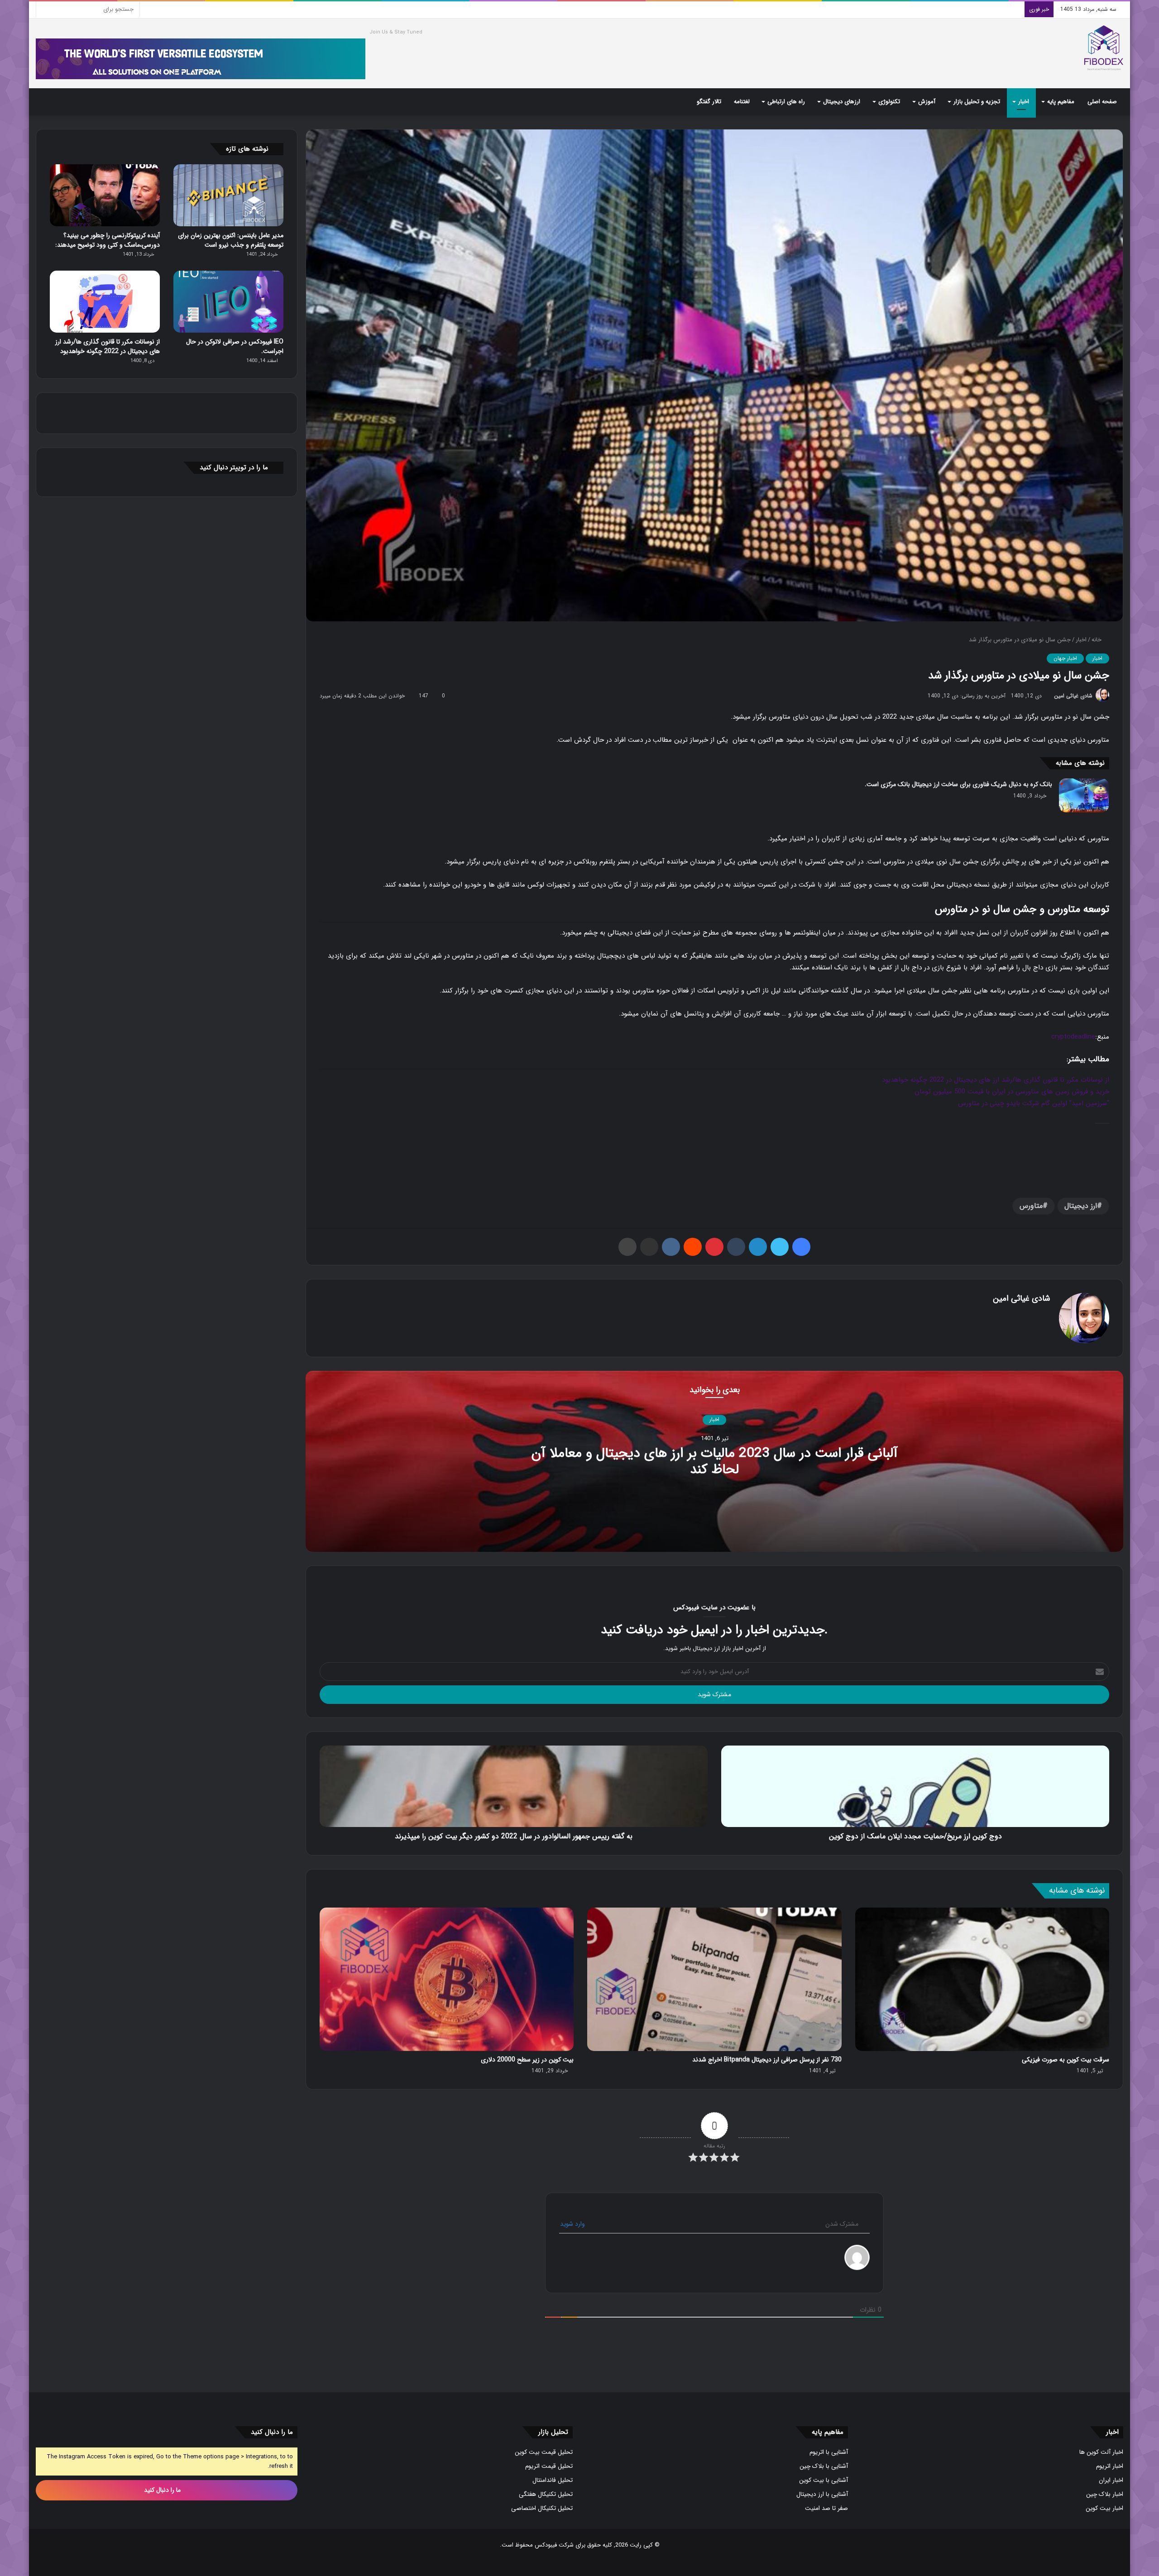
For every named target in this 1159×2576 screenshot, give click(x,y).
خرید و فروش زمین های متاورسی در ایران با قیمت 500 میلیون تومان (1012, 1092)
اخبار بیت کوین (1104, 2508)
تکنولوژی (889, 102)
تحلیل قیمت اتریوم (549, 2466)
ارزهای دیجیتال (842, 102)
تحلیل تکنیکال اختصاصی (542, 2508)
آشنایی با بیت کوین (824, 2480)
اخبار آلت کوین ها (1101, 2452)
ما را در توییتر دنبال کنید (234, 467)
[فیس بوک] (801, 1247)
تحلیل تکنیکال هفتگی (546, 2494)
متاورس (1031, 1206)
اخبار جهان (1065, 658)
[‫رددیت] (693, 1247)
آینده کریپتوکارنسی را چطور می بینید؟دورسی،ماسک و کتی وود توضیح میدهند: (108, 240)
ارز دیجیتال (1081, 1206)
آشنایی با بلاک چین (824, 2466)
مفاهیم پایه (1061, 102)
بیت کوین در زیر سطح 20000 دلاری (527, 2060)
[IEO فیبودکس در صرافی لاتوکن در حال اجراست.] (228, 302)
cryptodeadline (1073, 1037)
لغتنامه (742, 102)
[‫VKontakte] (671, 1247)
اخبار (1024, 102)
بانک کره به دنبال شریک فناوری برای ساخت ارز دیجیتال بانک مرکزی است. (958, 784)
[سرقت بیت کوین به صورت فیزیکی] (982, 1979)
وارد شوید (573, 2224)
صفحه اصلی (1102, 102)
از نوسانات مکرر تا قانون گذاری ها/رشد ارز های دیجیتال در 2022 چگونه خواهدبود (996, 1080)
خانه (1097, 640)
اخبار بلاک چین (1105, 2494)
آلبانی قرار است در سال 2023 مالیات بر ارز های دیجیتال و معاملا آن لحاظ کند (715, 1462)
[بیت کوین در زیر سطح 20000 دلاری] (447, 1979)
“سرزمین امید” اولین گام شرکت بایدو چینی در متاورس (1034, 1103)
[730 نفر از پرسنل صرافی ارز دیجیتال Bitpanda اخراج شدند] (714, 1979)
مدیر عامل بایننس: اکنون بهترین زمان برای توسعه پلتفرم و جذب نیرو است (231, 240)
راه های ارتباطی (786, 102)
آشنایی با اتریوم (829, 2452)
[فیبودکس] (1104, 48)
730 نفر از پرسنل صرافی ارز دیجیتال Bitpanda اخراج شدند (767, 2060)
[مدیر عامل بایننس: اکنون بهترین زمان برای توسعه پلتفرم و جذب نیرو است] (228, 195)
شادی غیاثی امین (1073, 696)
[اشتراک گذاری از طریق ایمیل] (649, 1247)
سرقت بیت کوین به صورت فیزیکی (1066, 2060)
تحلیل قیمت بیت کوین (544, 2452)
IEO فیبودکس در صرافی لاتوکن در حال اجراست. (235, 346)
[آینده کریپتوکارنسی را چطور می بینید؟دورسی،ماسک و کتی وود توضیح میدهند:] (105, 195)
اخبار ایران (1111, 2480)
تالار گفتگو (709, 102)
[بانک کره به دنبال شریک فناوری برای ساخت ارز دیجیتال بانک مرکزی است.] (1084, 795)
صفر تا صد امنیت (826, 2508)
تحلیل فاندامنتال (553, 2480)
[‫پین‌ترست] (714, 1247)
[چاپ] (627, 1247)
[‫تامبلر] (736, 1247)
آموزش (927, 102)
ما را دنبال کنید (163, 2490)
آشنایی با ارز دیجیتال (822, 2494)
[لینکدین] (758, 1247)
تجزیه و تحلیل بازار (977, 102)
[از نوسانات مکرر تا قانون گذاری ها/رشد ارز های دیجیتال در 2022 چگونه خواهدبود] (105, 302)
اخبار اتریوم (1110, 2466)
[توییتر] (780, 1247)
